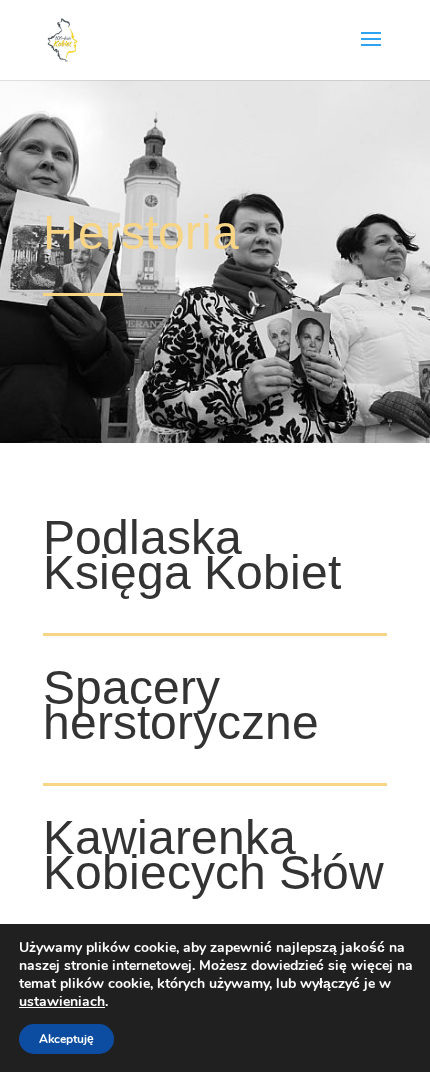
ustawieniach (62, 1002)
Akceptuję (66, 1039)
